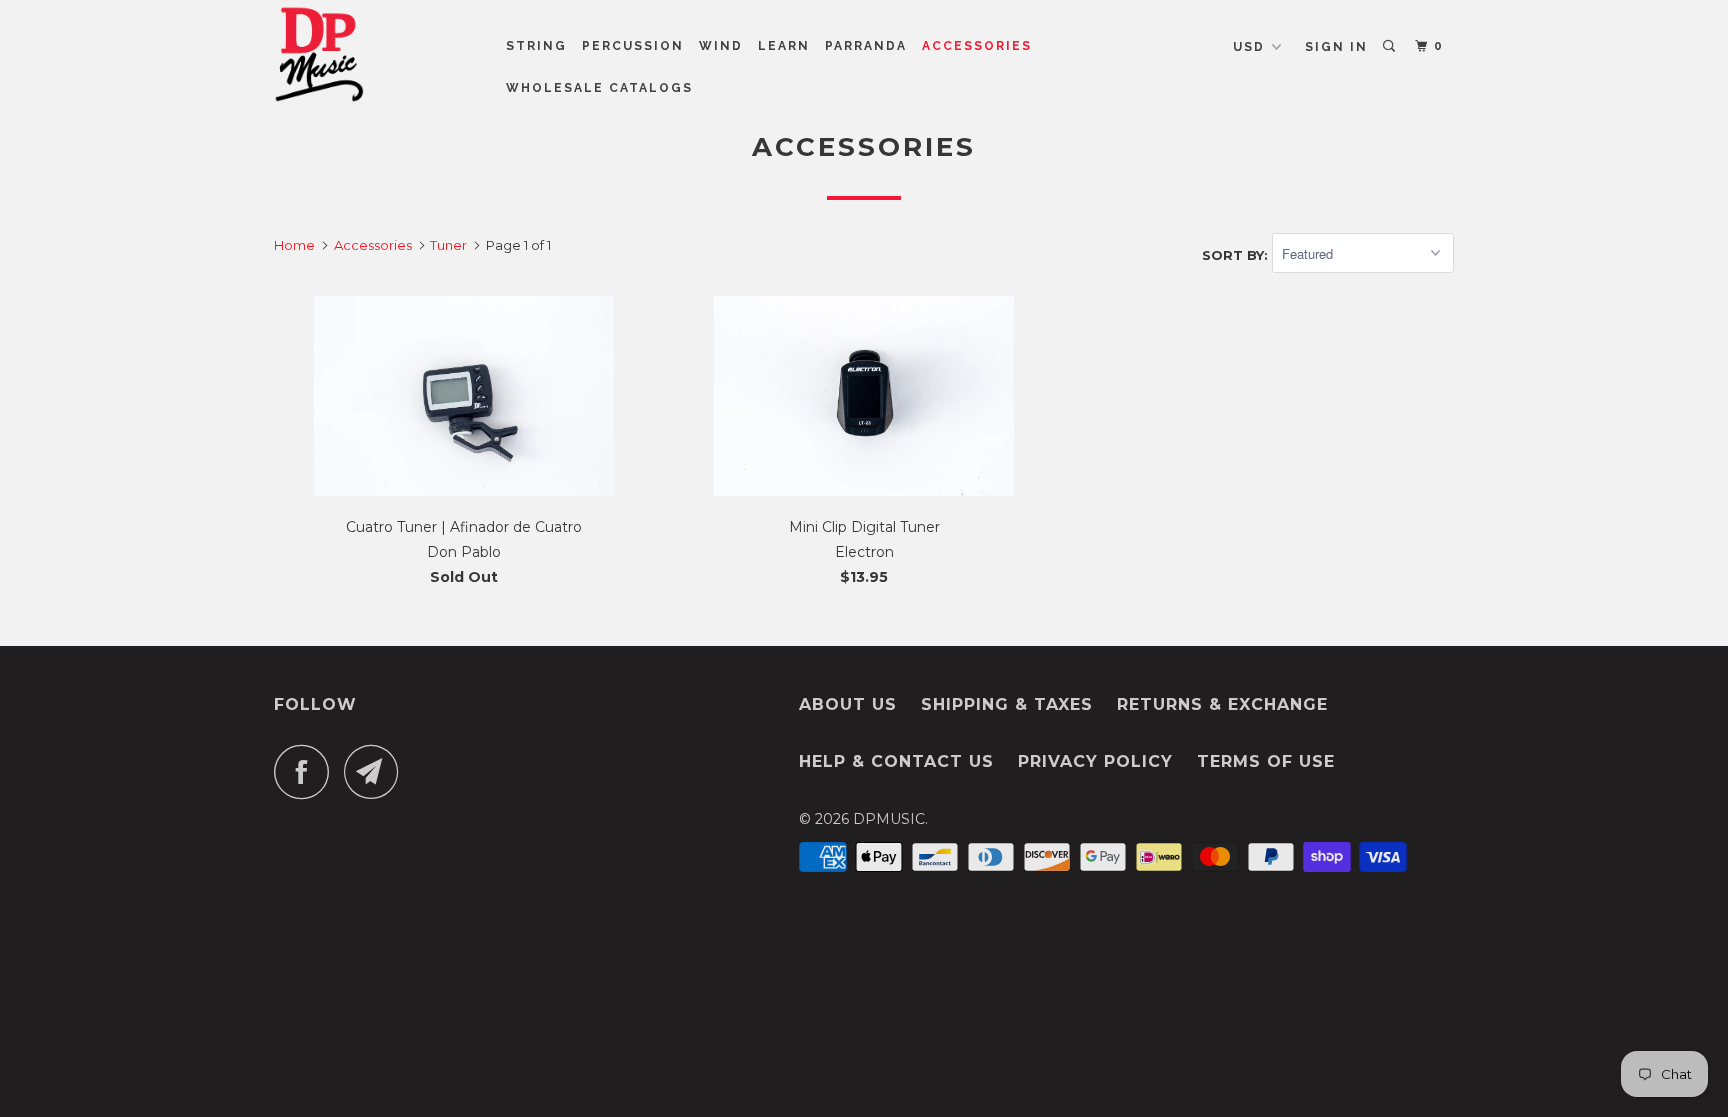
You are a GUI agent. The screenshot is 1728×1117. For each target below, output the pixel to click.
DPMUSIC (889, 819)
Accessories (977, 46)
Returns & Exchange (1222, 704)
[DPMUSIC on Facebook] (307, 771)
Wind (721, 46)
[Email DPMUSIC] (377, 771)
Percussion (633, 46)
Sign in (1336, 47)
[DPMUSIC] (376, 54)
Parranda (866, 46)
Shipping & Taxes (1007, 704)
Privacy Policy (1095, 761)
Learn (784, 46)
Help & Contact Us (896, 761)
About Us (848, 704)
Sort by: (1237, 254)
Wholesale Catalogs (599, 88)
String (536, 46)
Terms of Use (1266, 761)
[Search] (1391, 46)
